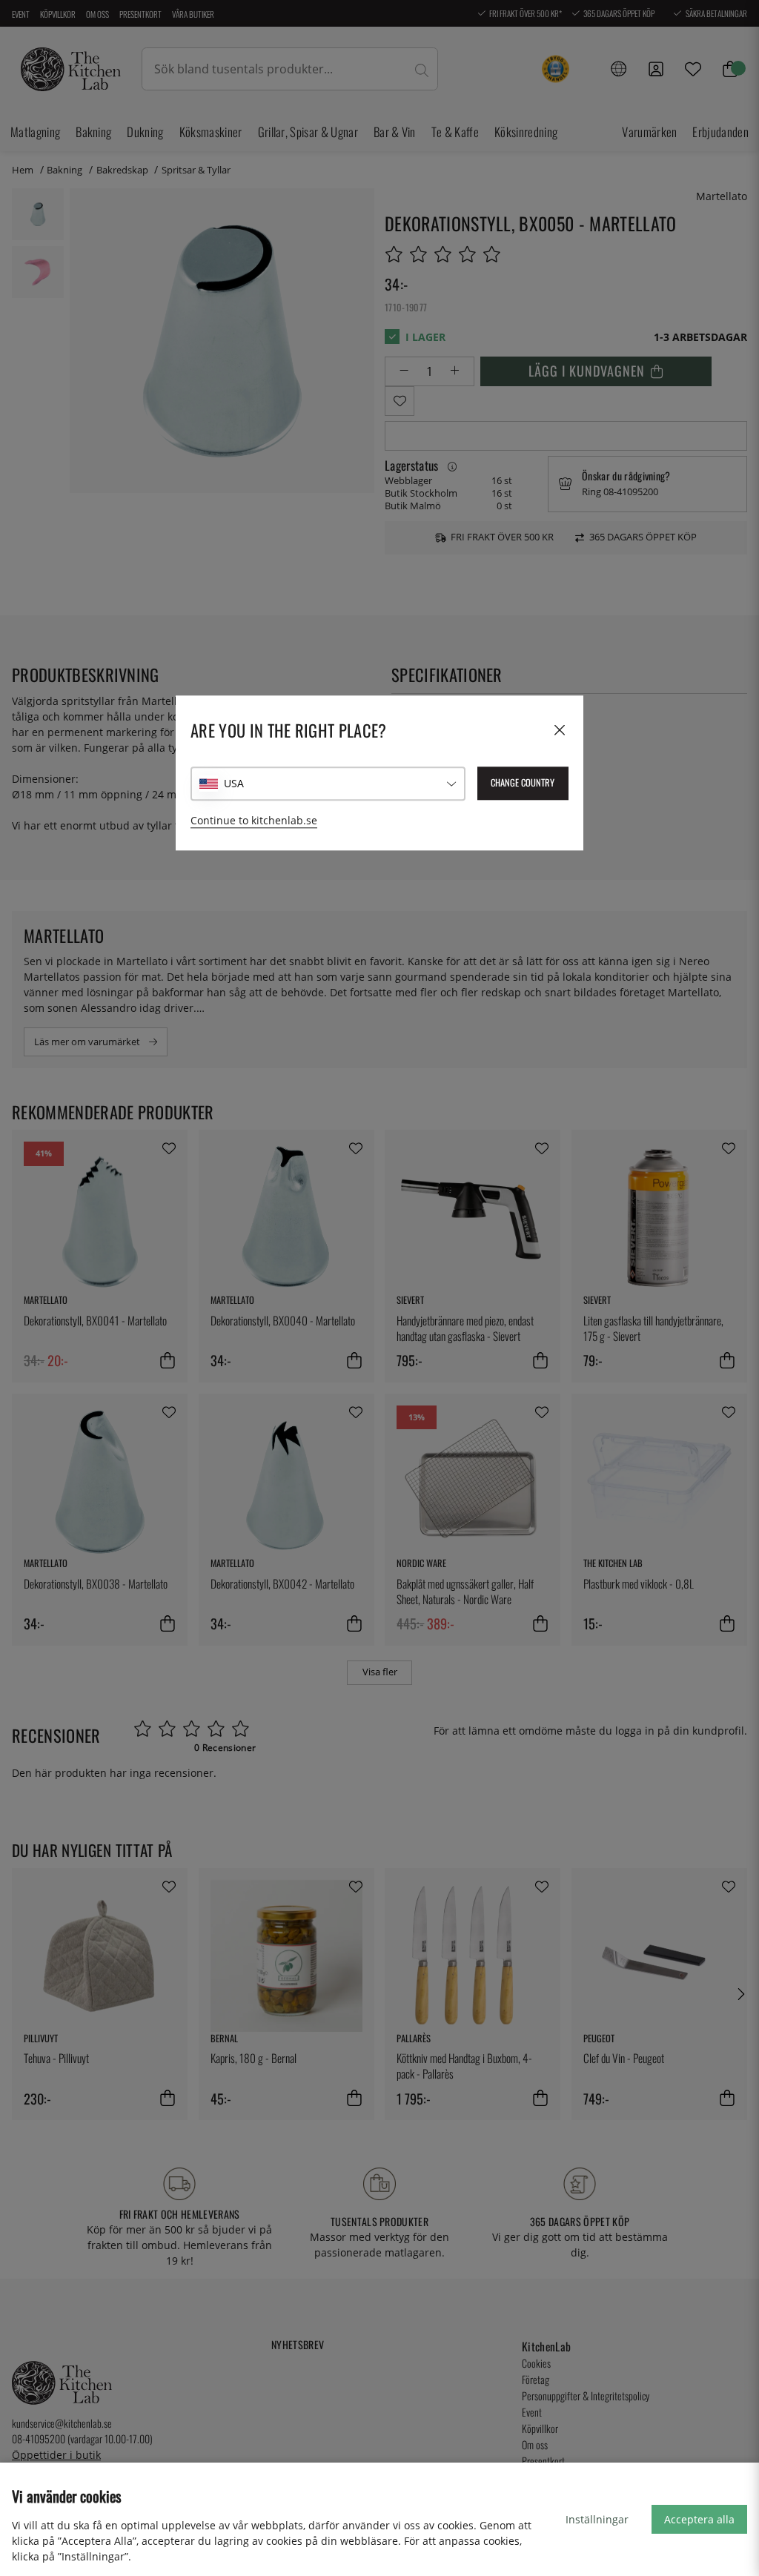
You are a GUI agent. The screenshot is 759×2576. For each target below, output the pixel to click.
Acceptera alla (699, 2519)
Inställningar (597, 2519)
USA (234, 783)
